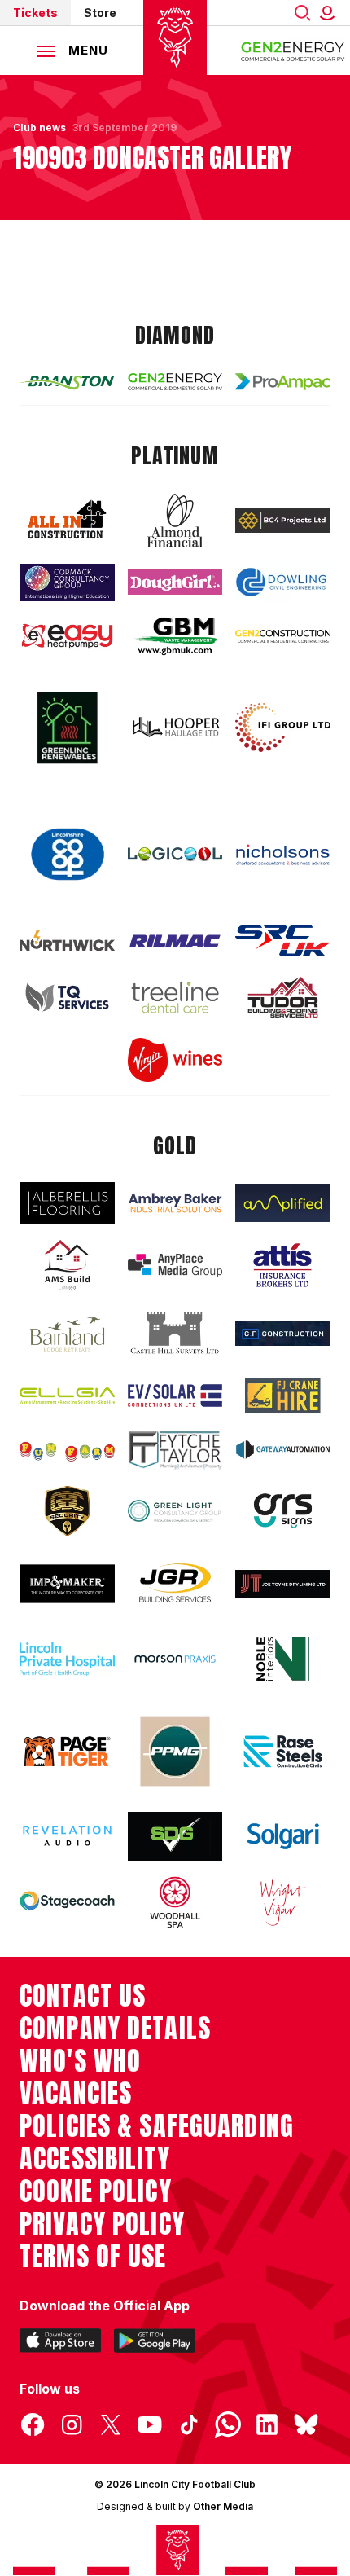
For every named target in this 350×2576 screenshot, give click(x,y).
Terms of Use (93, 2257)
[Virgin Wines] (175, 1060)
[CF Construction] (283, 1334)
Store (100, 13)
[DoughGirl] (175, 582)
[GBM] (175, 636)
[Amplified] (283, 1203)
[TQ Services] (67, 997)
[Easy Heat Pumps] (67, 636)
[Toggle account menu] (330, 13)
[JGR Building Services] (175, 1584)
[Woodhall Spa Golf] (175, 1902)
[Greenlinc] (67, 728)
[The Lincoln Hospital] (67, 1659)
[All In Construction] (67, 521)
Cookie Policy (96, 2191)
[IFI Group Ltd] (283, 728)
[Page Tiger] (67, 1752)
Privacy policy (102, 2224)
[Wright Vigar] (283, 1902)
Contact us (83, 1996)
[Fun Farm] (67, 1450)
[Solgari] (283, 1836)
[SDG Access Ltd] (175, 1836)
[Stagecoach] (67, 1902)
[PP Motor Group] (175, 1751)
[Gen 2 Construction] (283, 636)
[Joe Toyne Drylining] (283, 1584)
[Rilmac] (175, 941)
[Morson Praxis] (175, 1659)
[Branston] (67, 382)
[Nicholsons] (283, 855)
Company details (115, 2029)
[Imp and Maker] (67, 1584)
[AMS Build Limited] (67, 1265)
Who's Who (80, 2061)
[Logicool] (175, 854)
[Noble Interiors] (283, 1659)
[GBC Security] (67, 1511)
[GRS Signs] (283, 1510)
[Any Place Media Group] (175, 1266)
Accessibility (95, 2159)
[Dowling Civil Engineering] (283, 582)
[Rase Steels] (283, 1751)
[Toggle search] (303, 13)
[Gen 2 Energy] (175, 382)
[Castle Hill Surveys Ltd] (175, 1334)
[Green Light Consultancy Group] (175, 1511)
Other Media (223, 2506)
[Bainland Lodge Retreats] (67, 1334)
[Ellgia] (67, 1396)
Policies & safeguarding (157, 2126)
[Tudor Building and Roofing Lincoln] (283, 997)
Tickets (35, 13)
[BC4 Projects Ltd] (283, 521)
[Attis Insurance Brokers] (283, 1265)
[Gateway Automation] (283, 1450)
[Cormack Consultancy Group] (67, 582)
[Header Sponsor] (293, 51)
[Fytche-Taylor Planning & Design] (175, 1450)
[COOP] (67, 855)
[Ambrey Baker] (175, 1203)
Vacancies (76, 2094)
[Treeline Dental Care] (175, 998)
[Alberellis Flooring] (67, 1203)
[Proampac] (283, 381)
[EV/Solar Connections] (175, 1396)
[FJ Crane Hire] (283, 1396)
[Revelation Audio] (67, 1836)
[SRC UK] (283, 941)
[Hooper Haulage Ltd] (175, 727)
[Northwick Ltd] (67, 941)
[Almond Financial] (175, 521)
